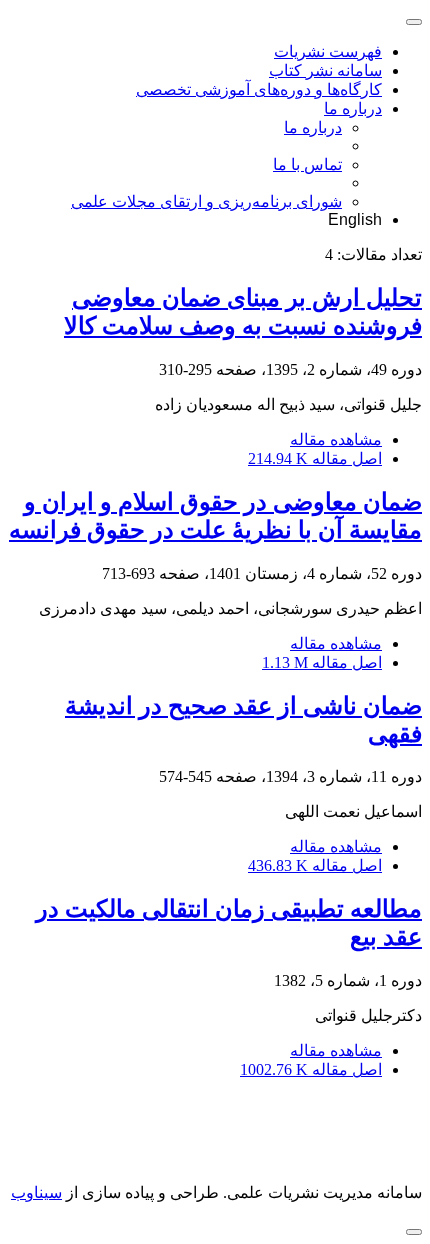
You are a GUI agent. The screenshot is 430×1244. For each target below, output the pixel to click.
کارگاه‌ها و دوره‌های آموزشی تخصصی (259, 89)
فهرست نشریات (328, 51)
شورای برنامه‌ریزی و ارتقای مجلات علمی (206, 201)
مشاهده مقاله (336, 439)
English (355, 219)
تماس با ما (307, 164)
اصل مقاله (315, 458)
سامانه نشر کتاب (325, 70)
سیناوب (36, 1192)
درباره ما (353, 108)
